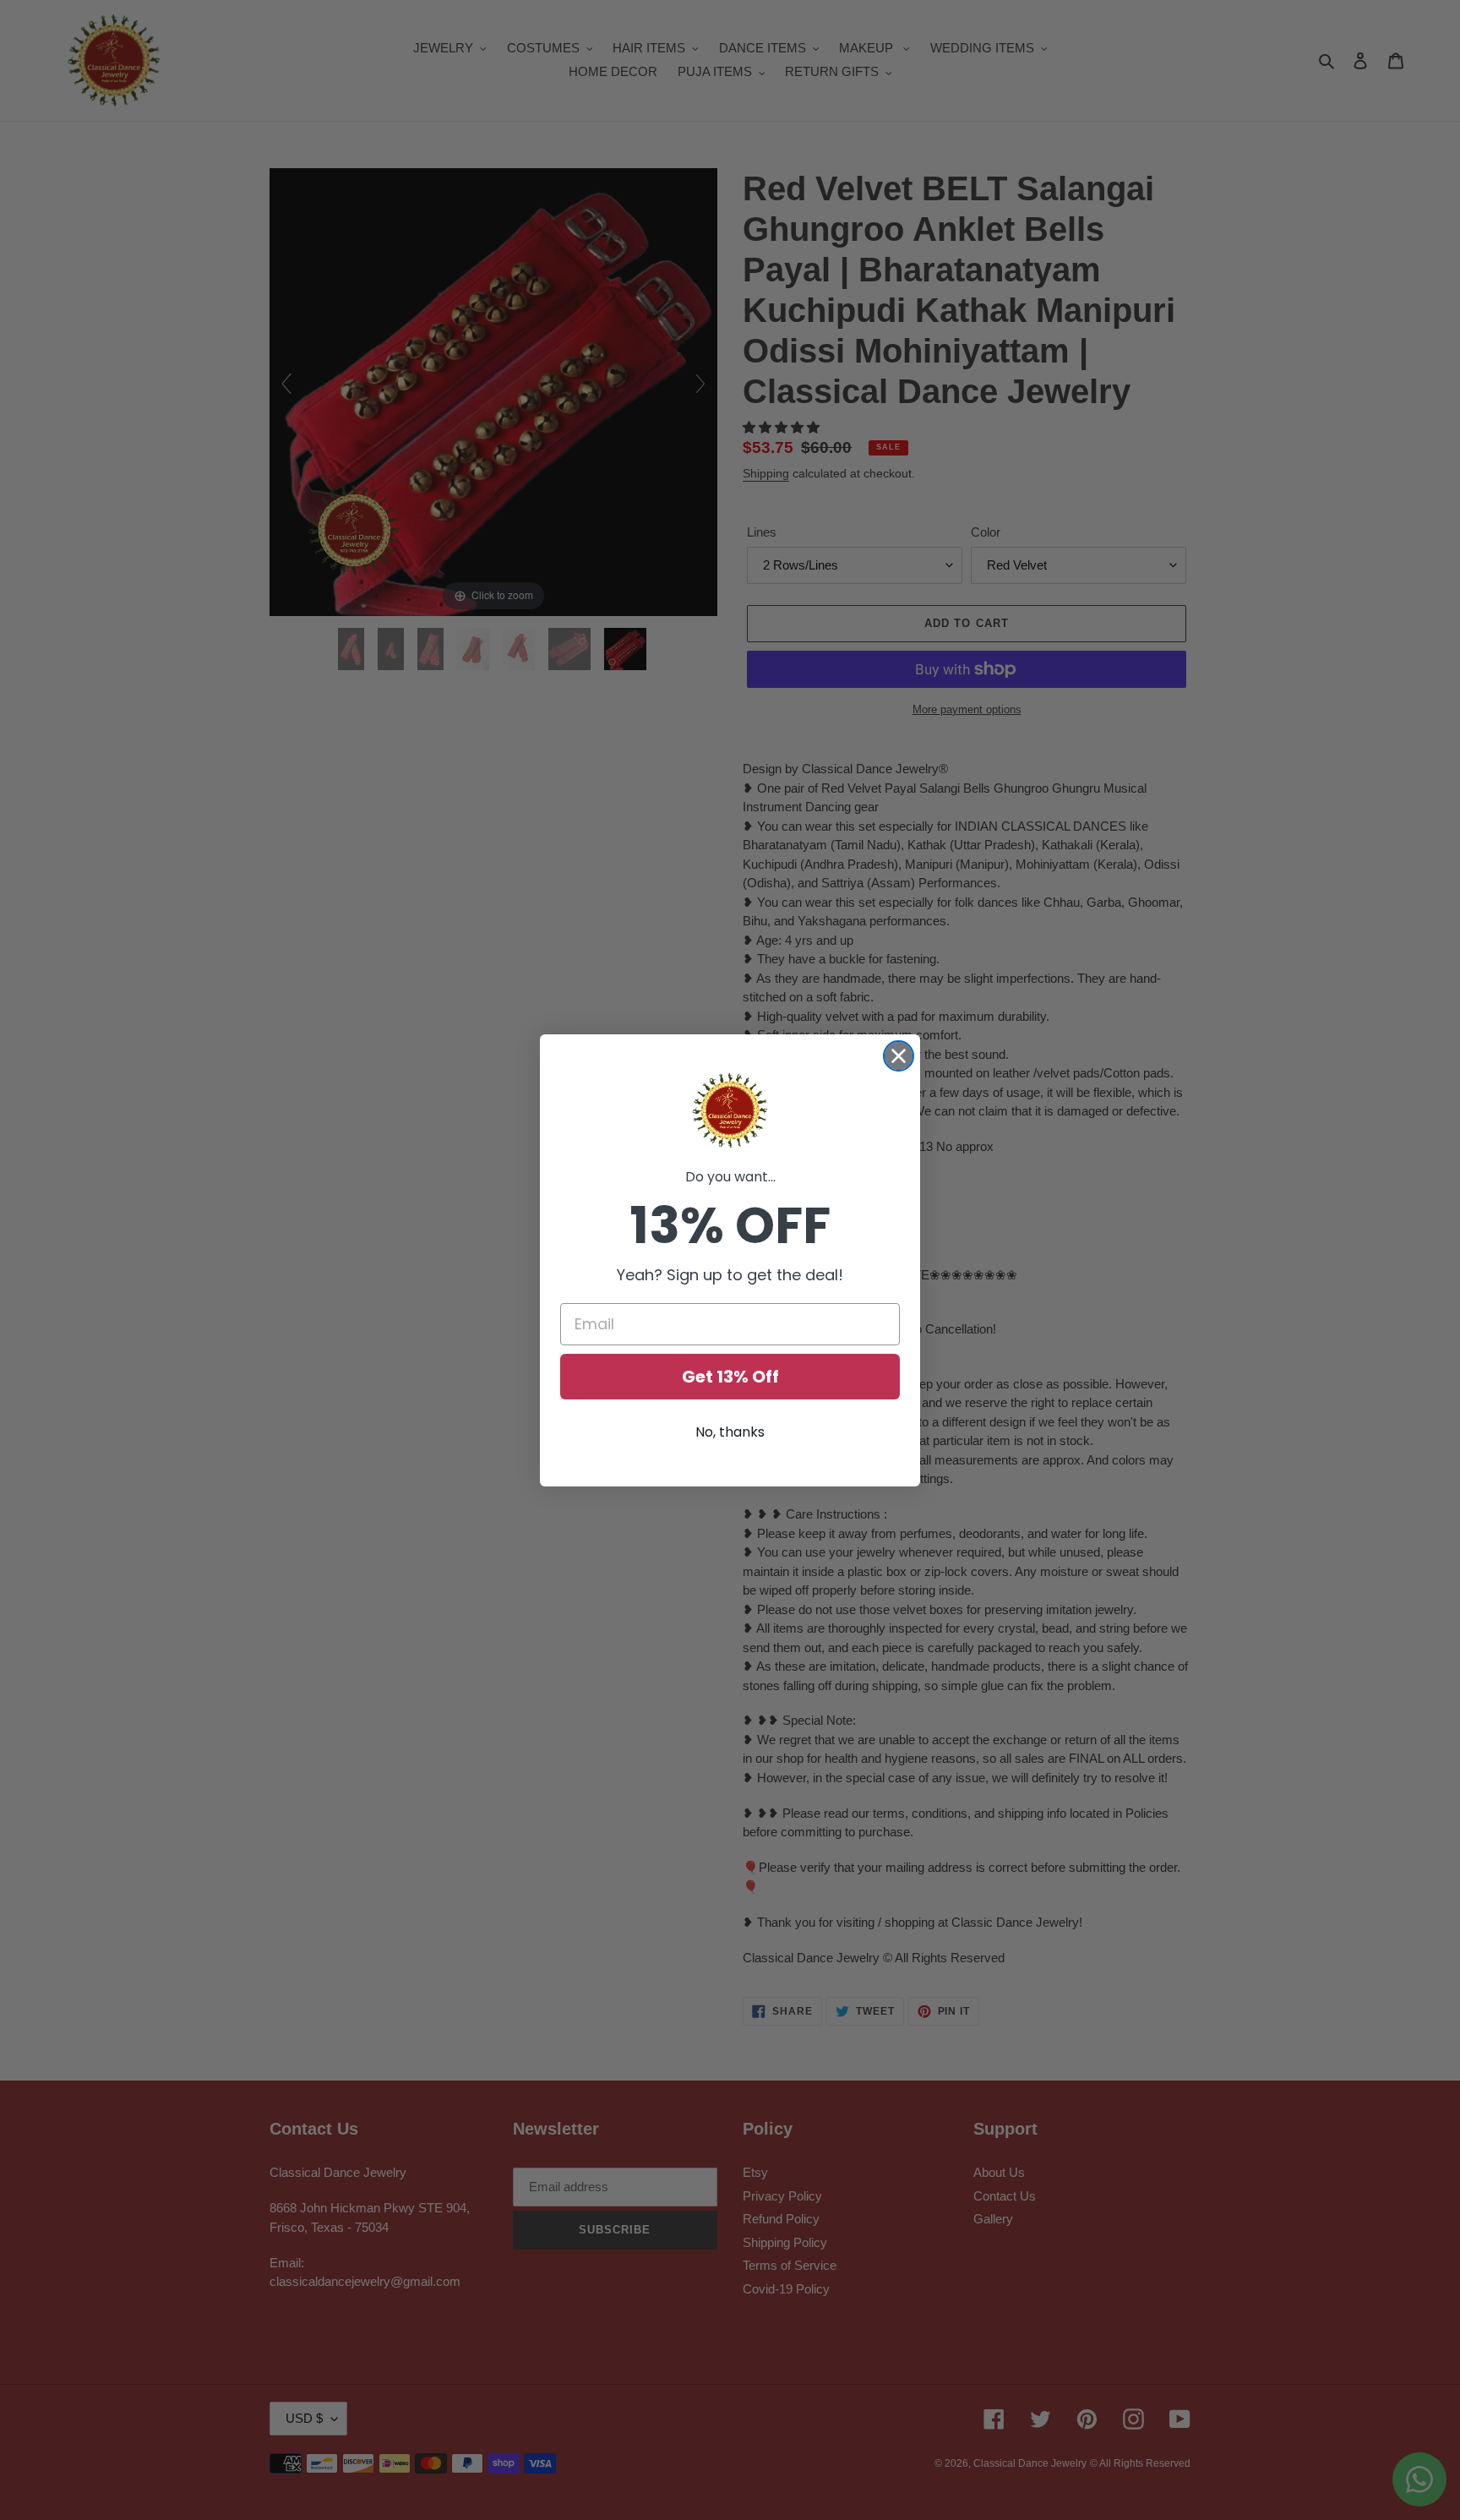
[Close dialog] (899, 1056)
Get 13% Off (730, 1377)
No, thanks (730, 1432)
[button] (730, 1110)
